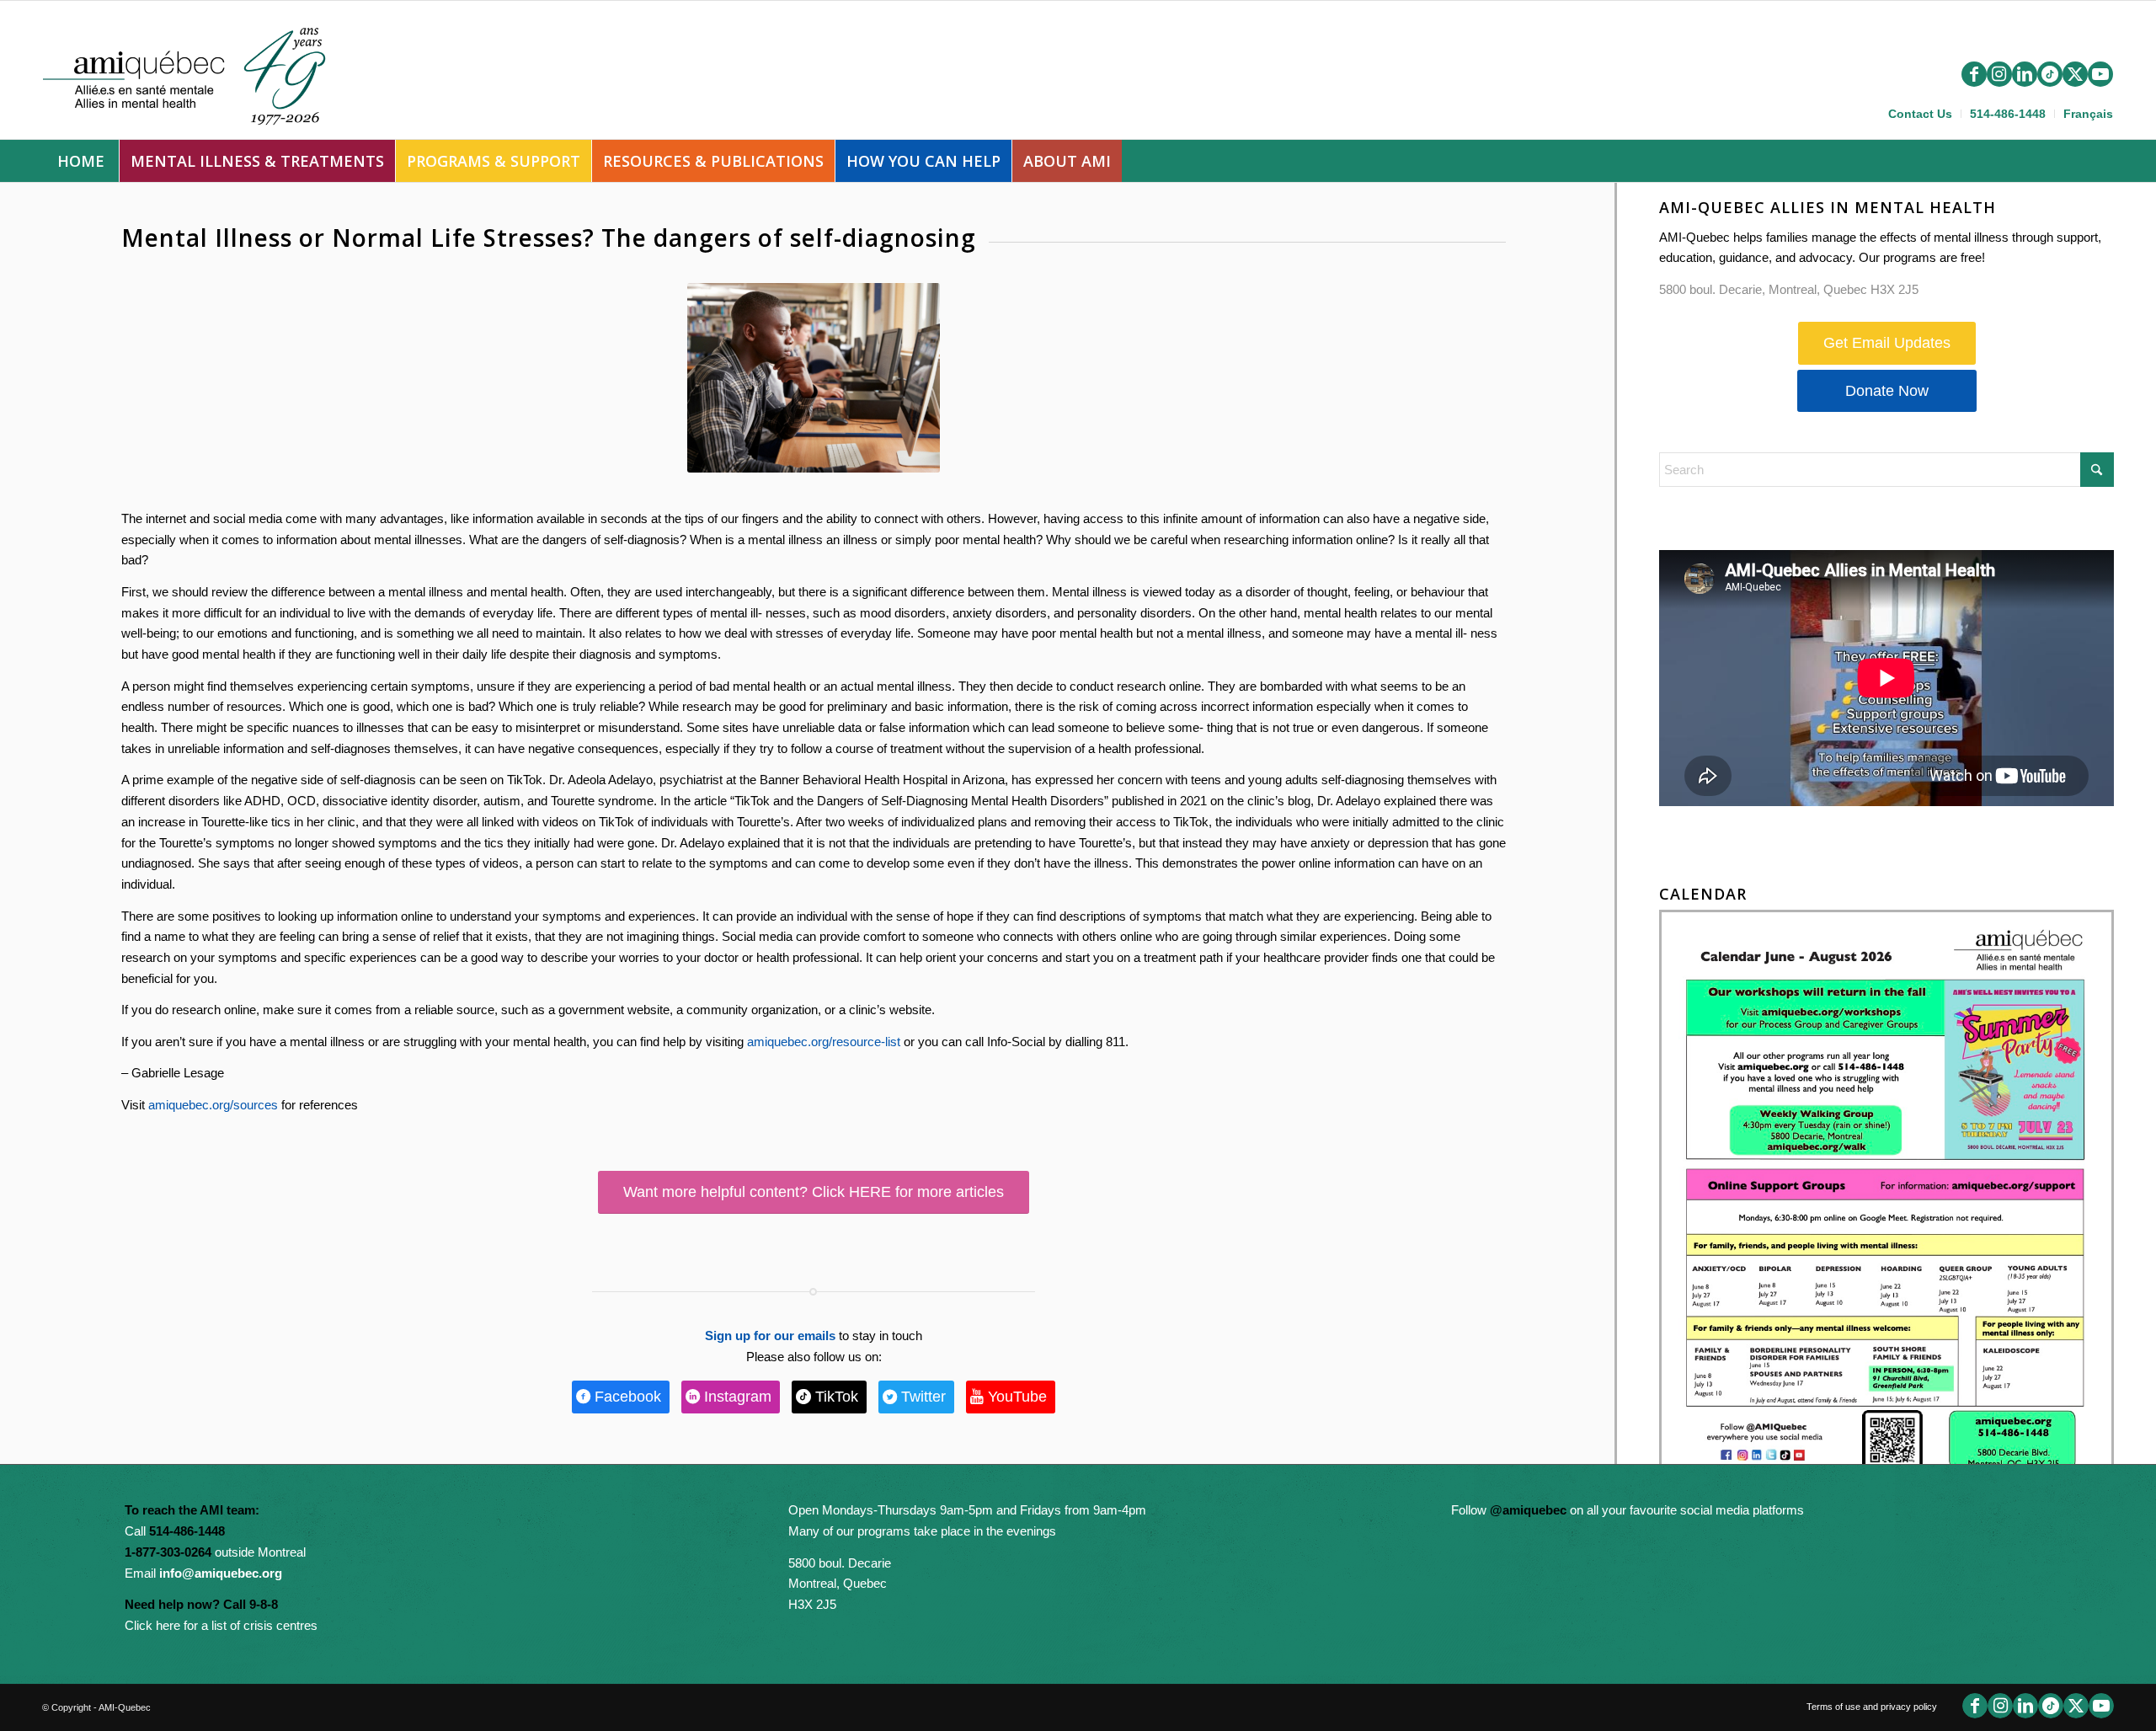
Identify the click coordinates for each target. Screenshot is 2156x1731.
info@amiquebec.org (221, 1573)
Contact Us (1920, 114)
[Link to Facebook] (1974, 74)
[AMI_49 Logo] (200, 74)
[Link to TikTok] (2050, 74)
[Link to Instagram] (1999, 74)
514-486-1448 (2008, 114)
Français (2088, 114)
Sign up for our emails (770, 1336)
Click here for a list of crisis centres (221, 1625)
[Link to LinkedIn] (2025, 74)
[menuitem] (1921, 114)
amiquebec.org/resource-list (824, 1042)
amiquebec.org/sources (213, 1105)
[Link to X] (2075, 74)
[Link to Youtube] (2100, 74)
